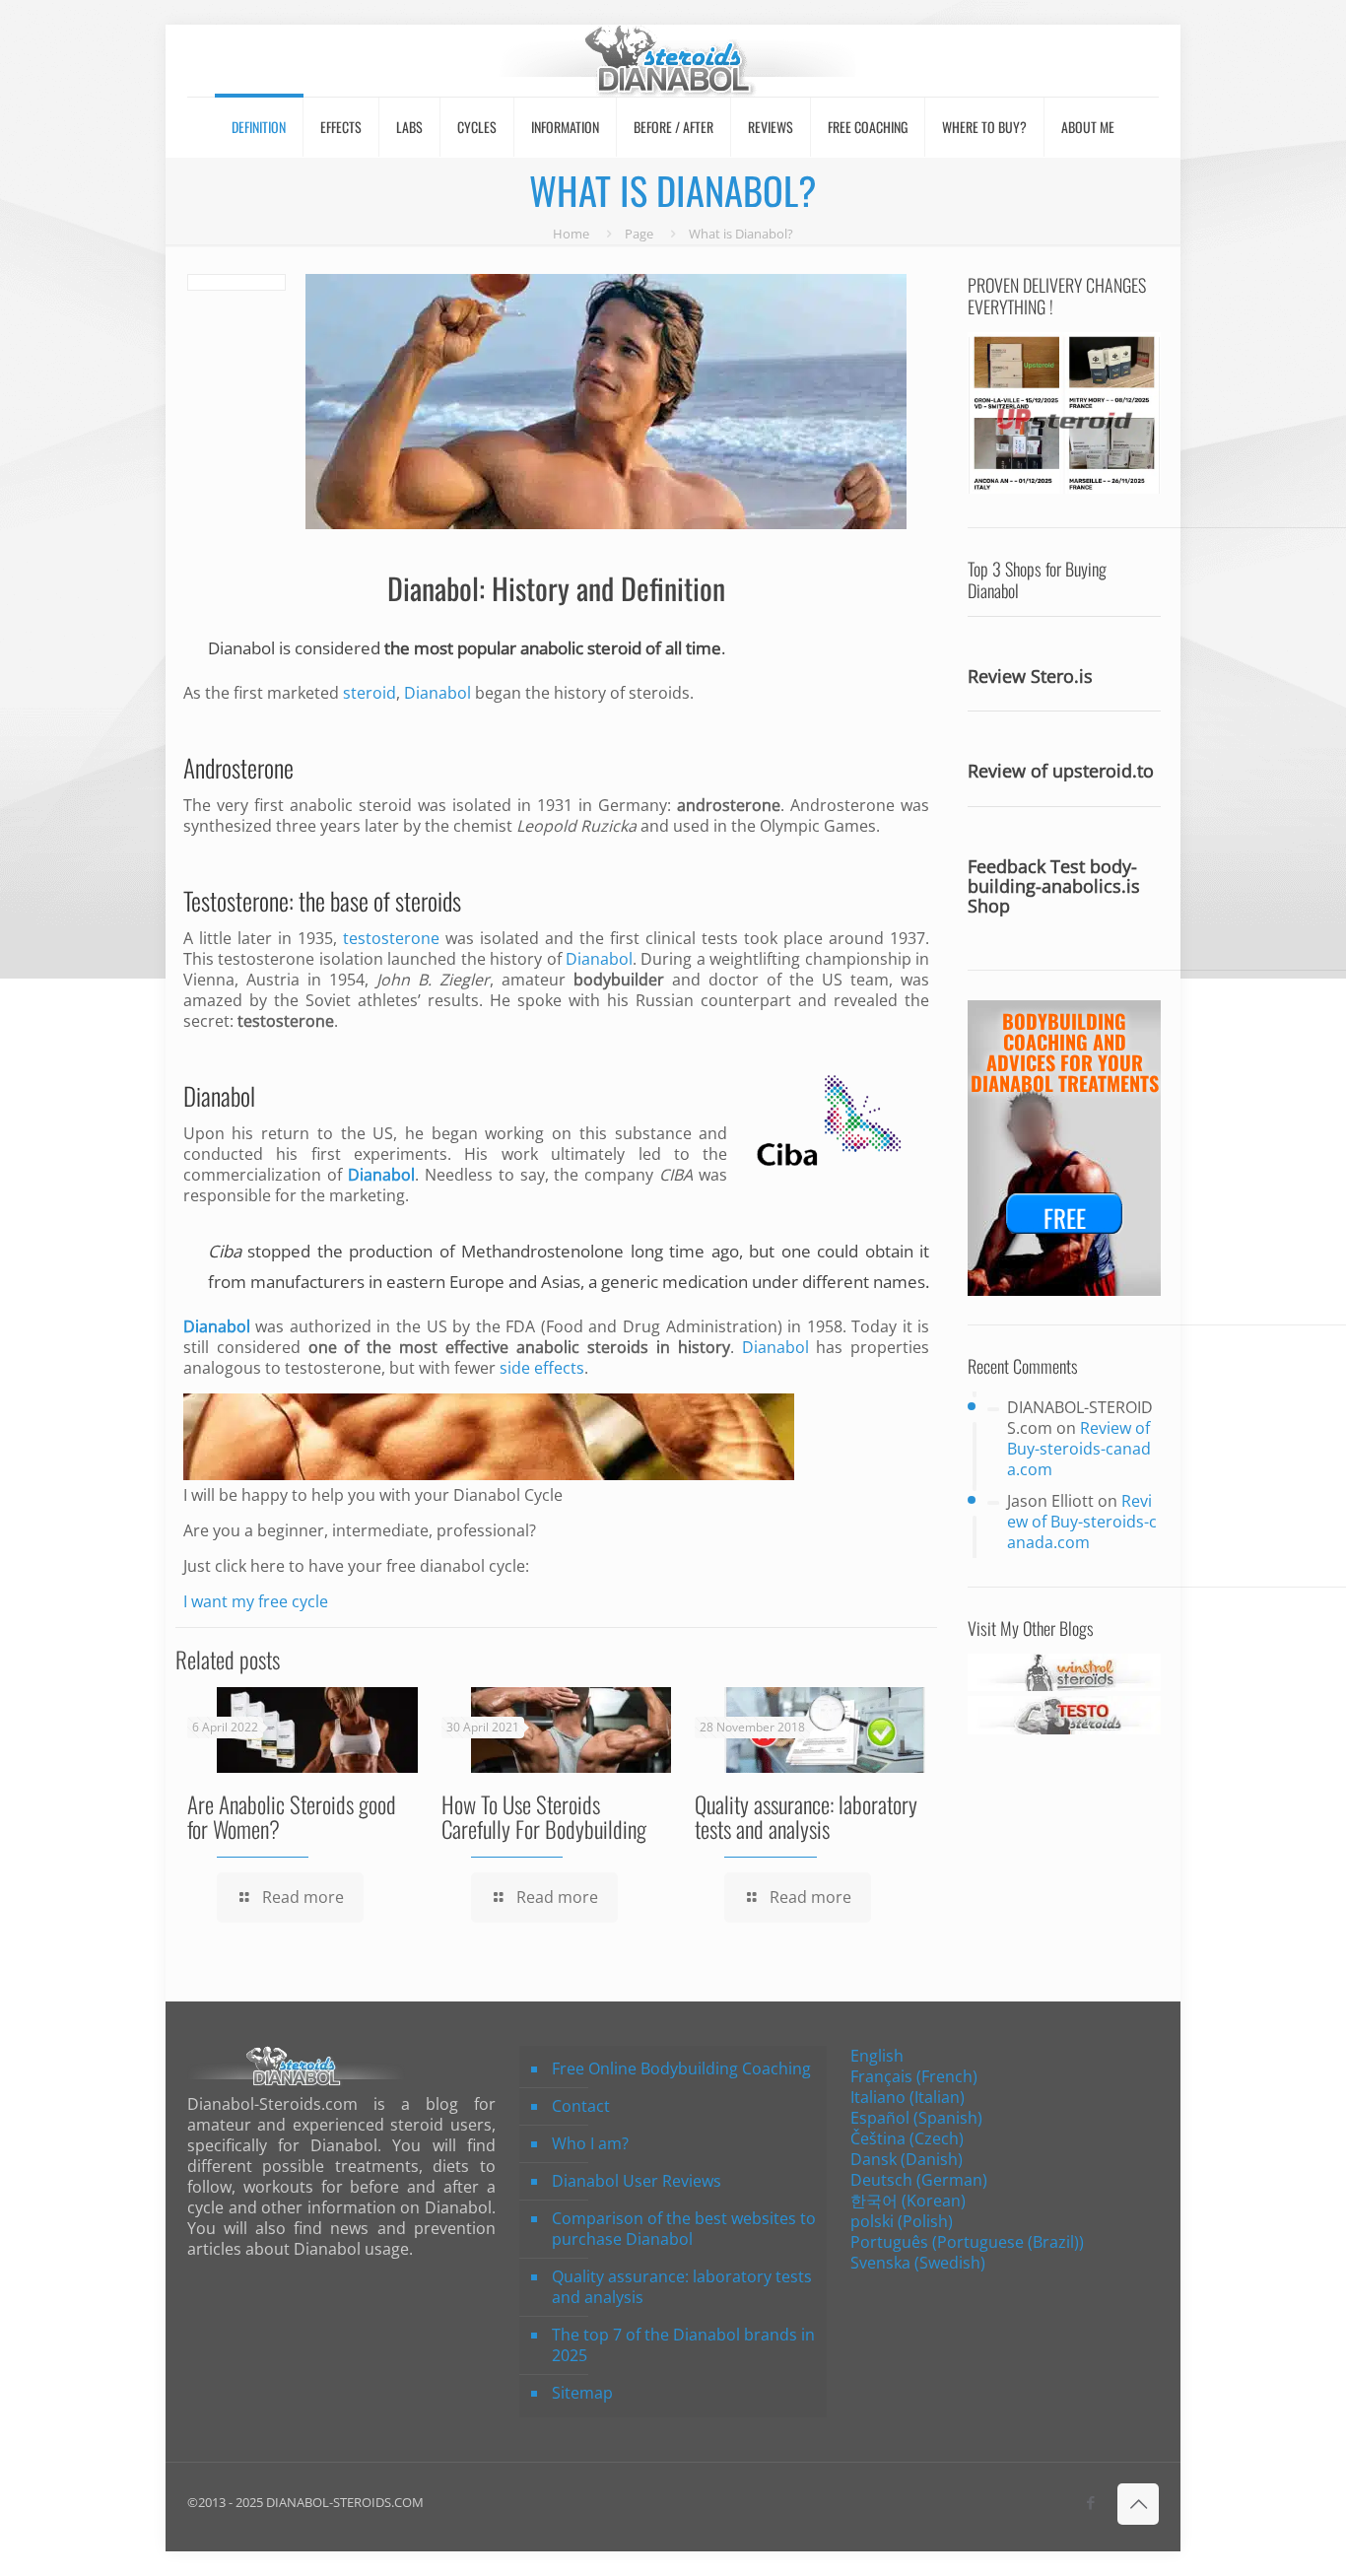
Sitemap (582, 2393)
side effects (542, 1368)
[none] (1005, 2160)
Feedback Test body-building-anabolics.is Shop (1054, 886)
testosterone (391, 938)
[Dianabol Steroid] (673, 61)
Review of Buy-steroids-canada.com (1079, 1449)
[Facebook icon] (1090, 2502)
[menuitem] (877, 2056)
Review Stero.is (1030, 677)
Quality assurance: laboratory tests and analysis (806, 1817)
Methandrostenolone (542, 1251)
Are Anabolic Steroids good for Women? (292, 1817)
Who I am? (590, 2143)
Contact (581, 2106)
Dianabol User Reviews (637, 2181)
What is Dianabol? (741, 234)
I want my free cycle (256, 1601)
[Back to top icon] (1138, 2504)
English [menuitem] (877, 2056)
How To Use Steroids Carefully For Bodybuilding (544, 1817)
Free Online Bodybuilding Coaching (681, 2068)
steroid (368, 693)
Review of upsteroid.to (1061, 772)
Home (571, 234)
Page (639, 234)
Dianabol (241, 648)
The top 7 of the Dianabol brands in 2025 (683, 2345)
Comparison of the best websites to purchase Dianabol (684, 2229)
